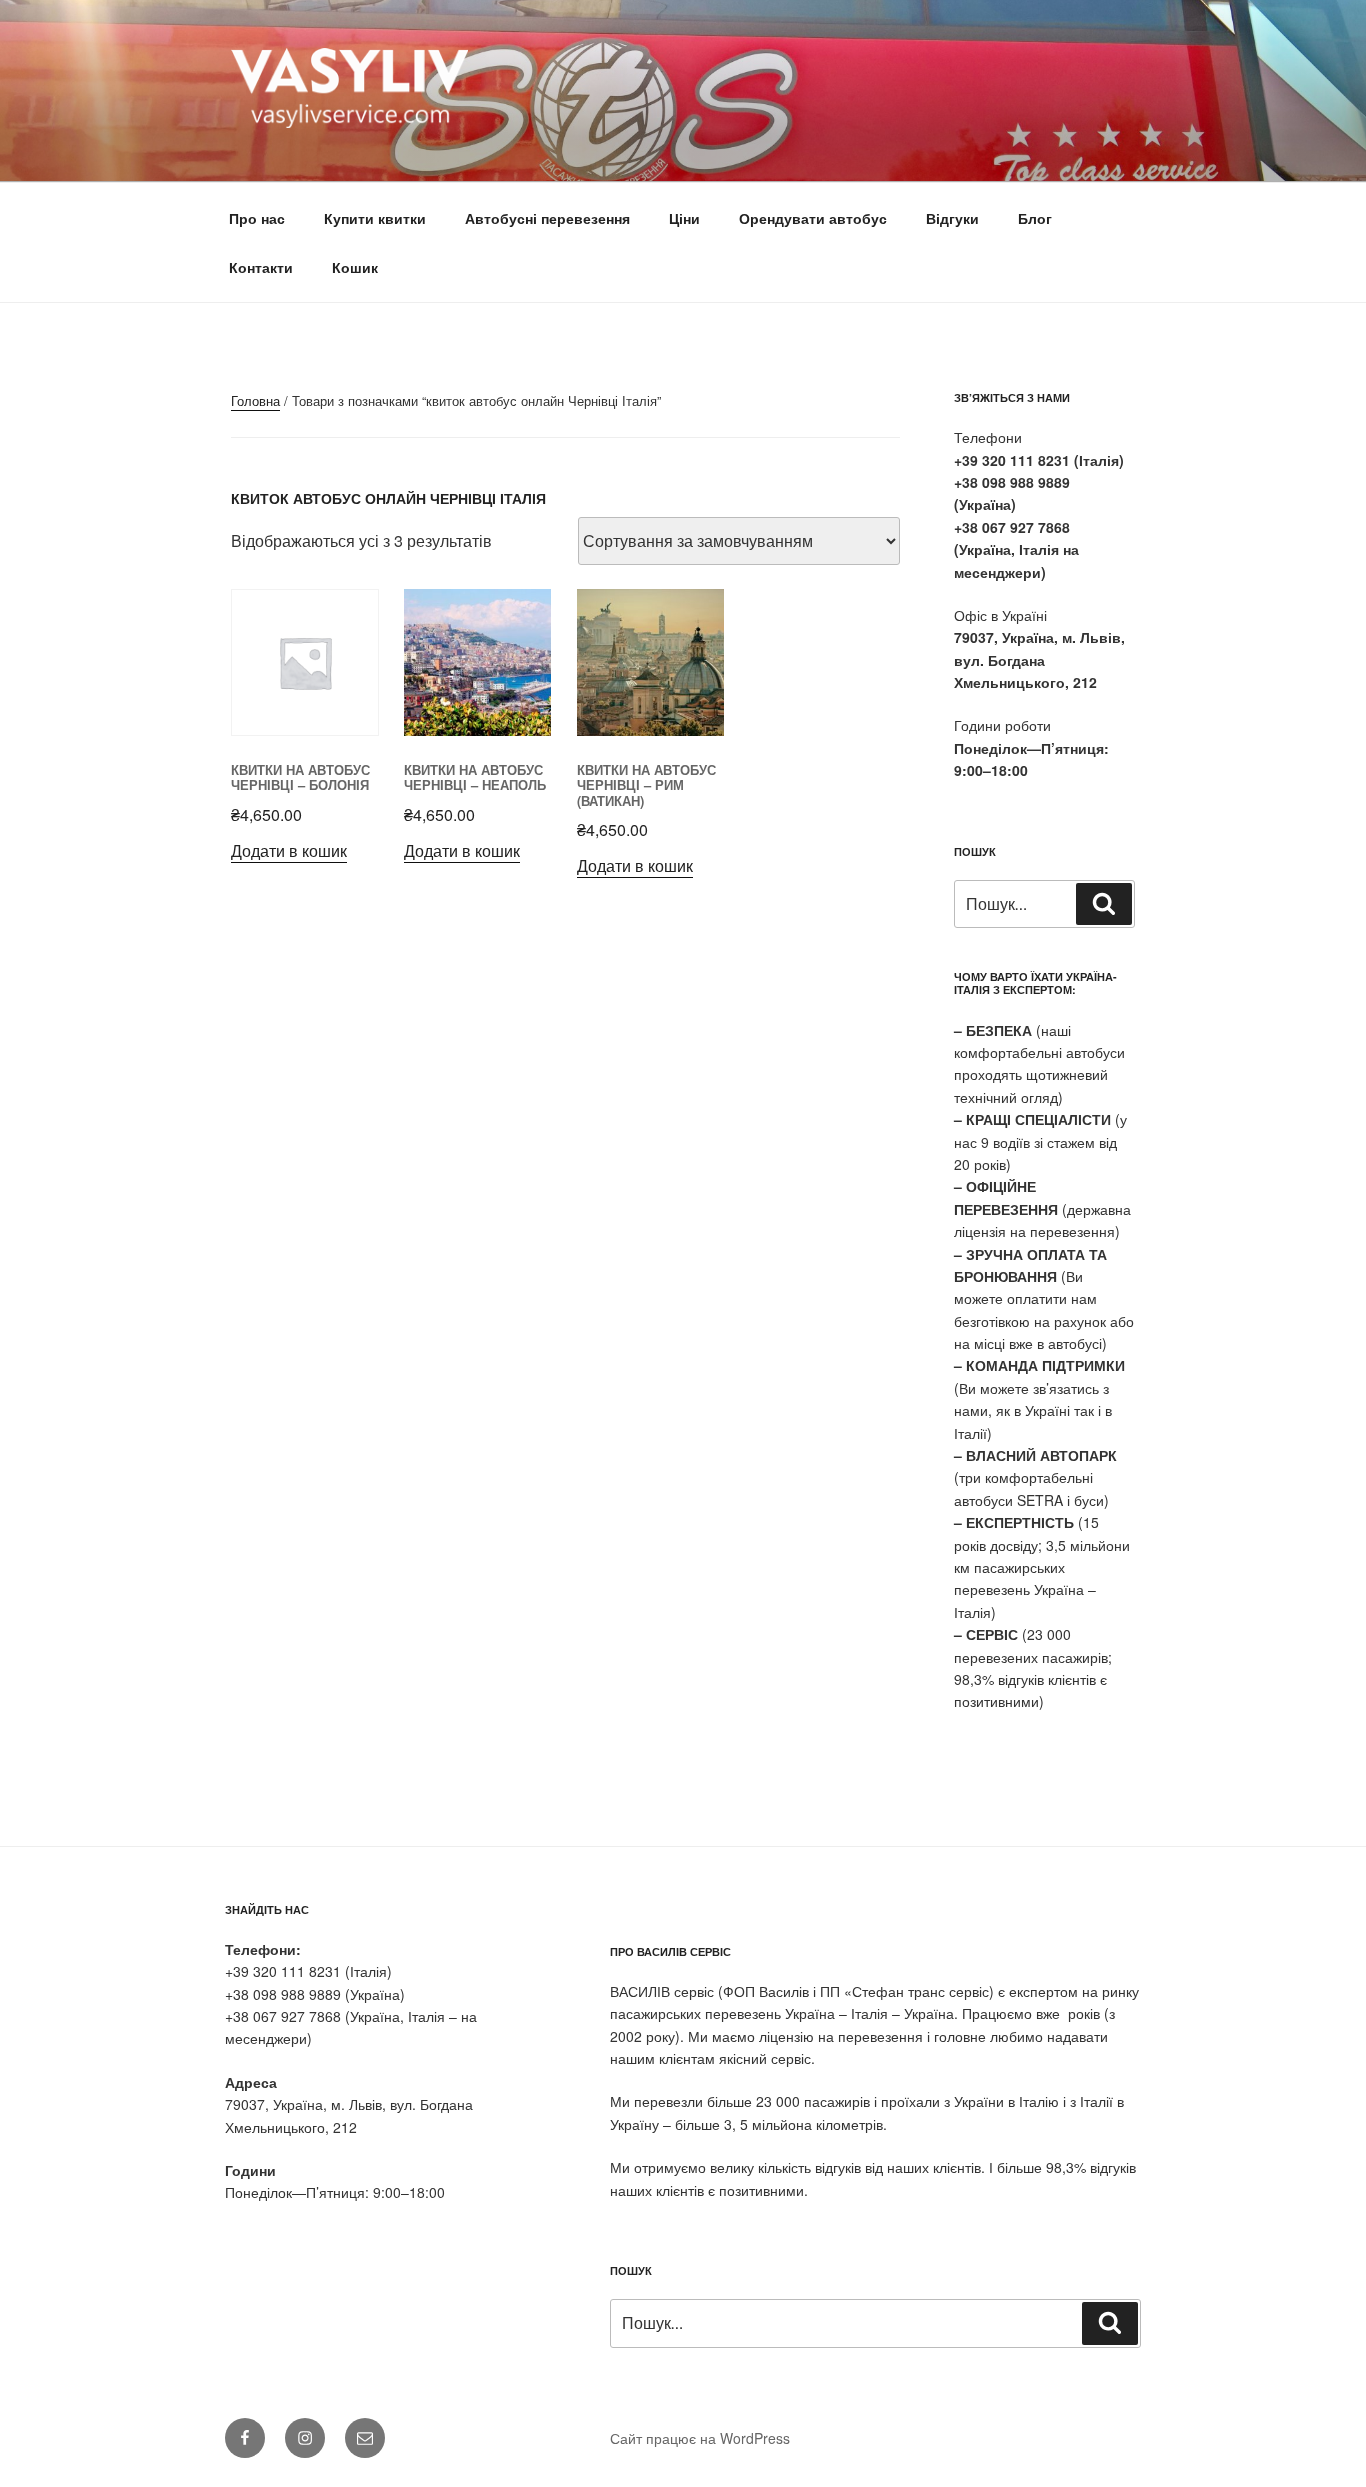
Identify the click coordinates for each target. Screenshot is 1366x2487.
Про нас (257, 218)
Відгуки (952, 218)
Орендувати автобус (813, 218)
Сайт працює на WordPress (700, 2438)
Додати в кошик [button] (289, 850)
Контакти (261, 267)
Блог (1035, 218)
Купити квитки (375, 218)
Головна (255, 400)
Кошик (355, 267)
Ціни (684, 218)
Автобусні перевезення (547, 218)
